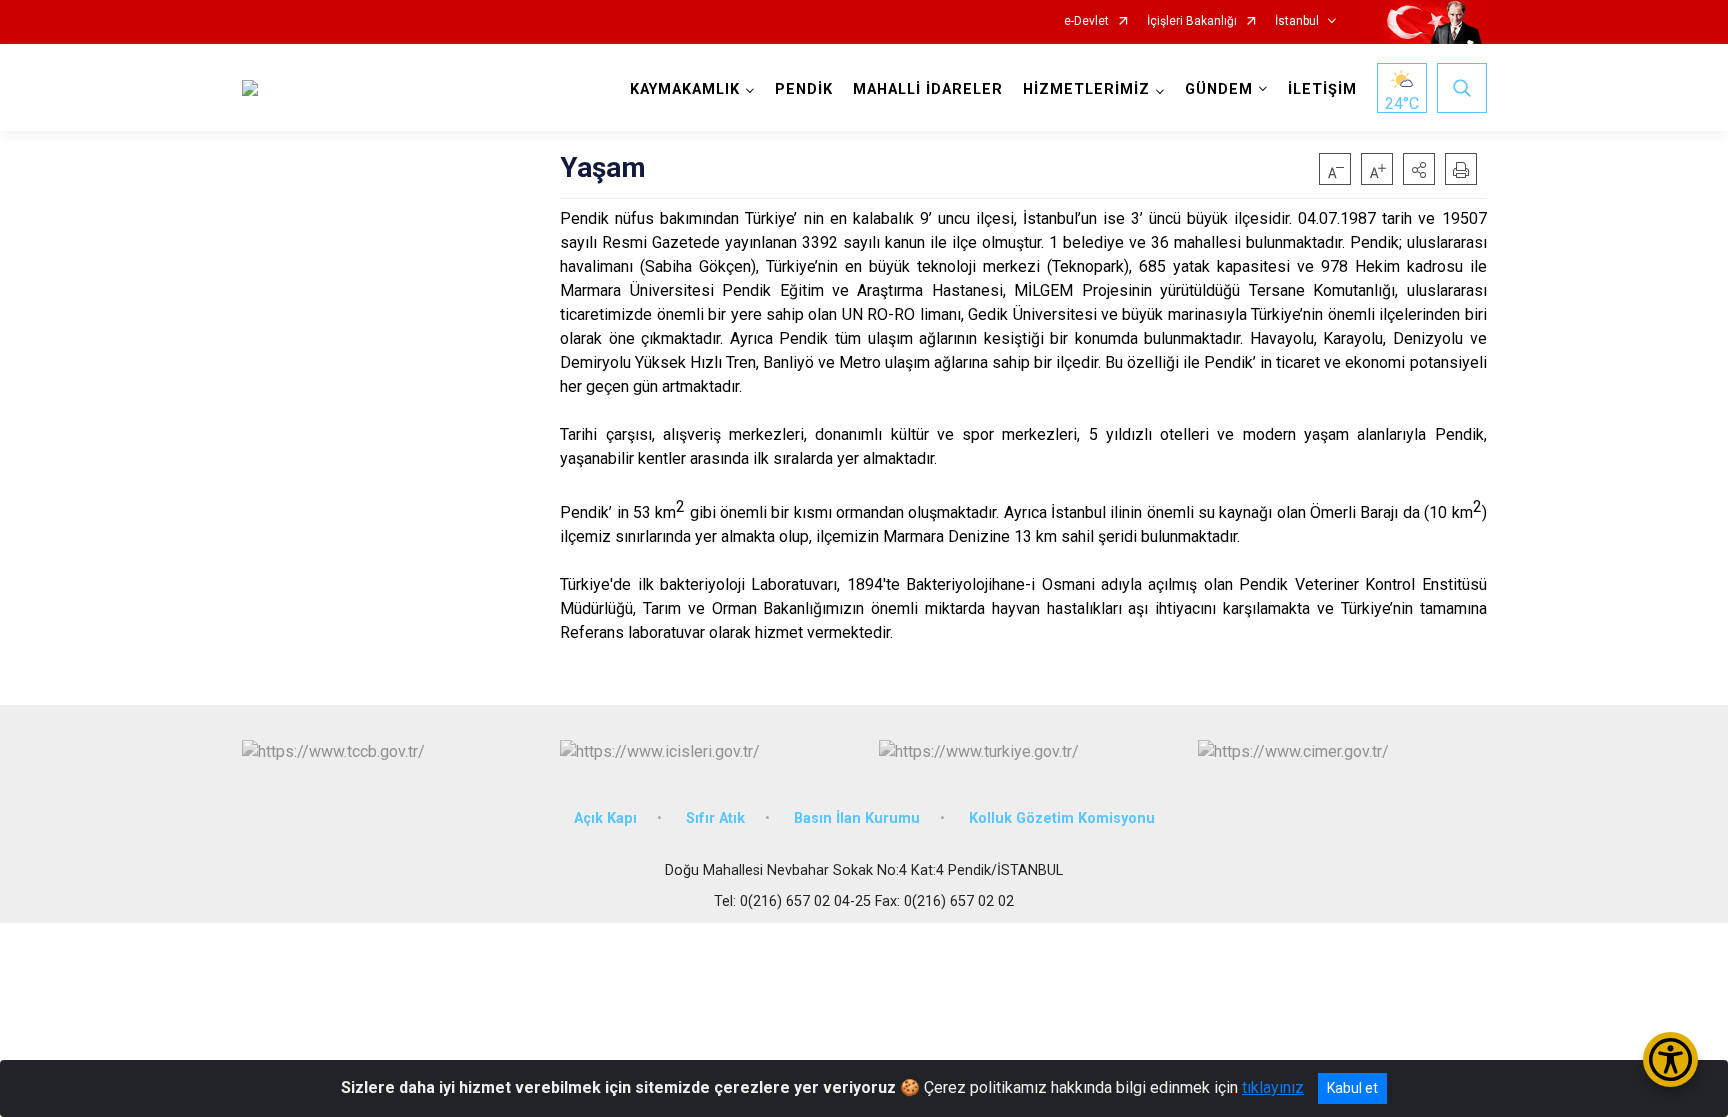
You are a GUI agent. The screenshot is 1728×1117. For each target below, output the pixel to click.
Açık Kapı (605, 818)
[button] (1419, 169)
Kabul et (1352, 1088)
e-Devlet (1086, 21)
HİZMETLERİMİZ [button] (1086, 89)
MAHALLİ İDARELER (928, 89)
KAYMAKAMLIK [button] (685, 89)
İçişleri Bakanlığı (1192, 21)
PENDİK (804, 89)
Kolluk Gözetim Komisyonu (1062, 818)
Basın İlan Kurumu (857, 818)
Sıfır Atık (715, 818)
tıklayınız (1273, 1087)
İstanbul (1297, 21)
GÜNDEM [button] (1219, 89)
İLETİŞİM (1322, 89)
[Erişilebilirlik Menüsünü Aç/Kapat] (1670, 1059)
